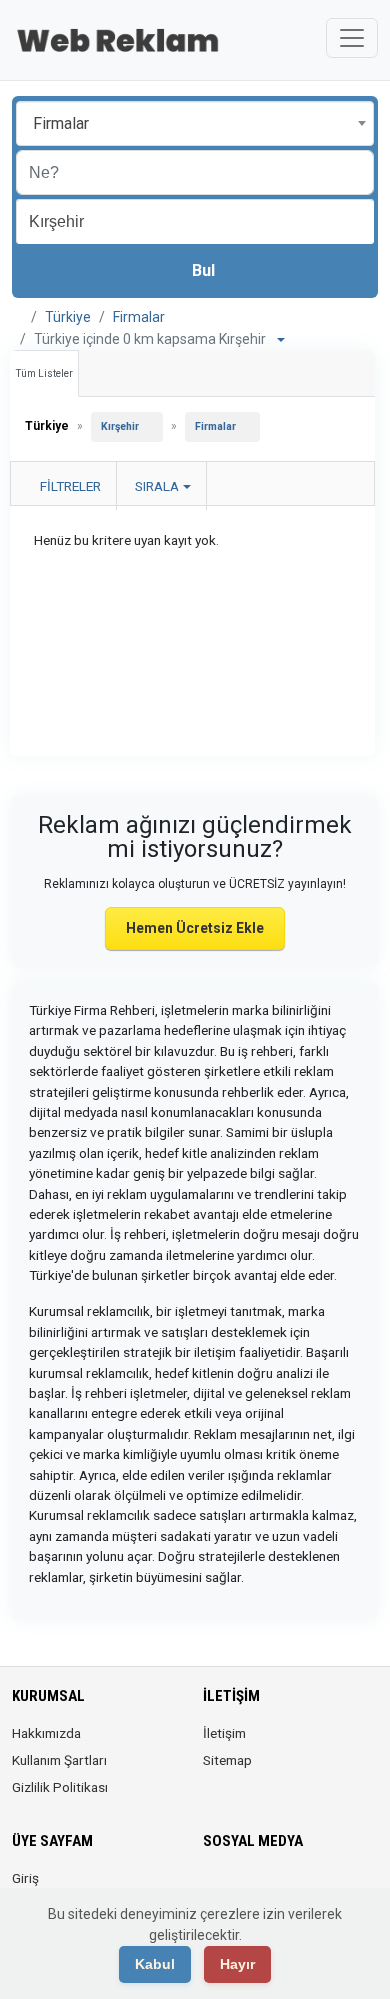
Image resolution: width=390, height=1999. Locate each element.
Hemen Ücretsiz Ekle (195, 928)
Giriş (25, 1878)
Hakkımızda (46, 1733)
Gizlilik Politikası (60, 1787)
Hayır (237, 1964)
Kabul (155, 1964)
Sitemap (227, 1760)
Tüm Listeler (44, 373)
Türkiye (68, 317)
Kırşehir (120, 426)
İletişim (224, 1733)
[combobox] (195, 123)
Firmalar (139, 317)
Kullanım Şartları (59, 1760)
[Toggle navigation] (352, 38)
